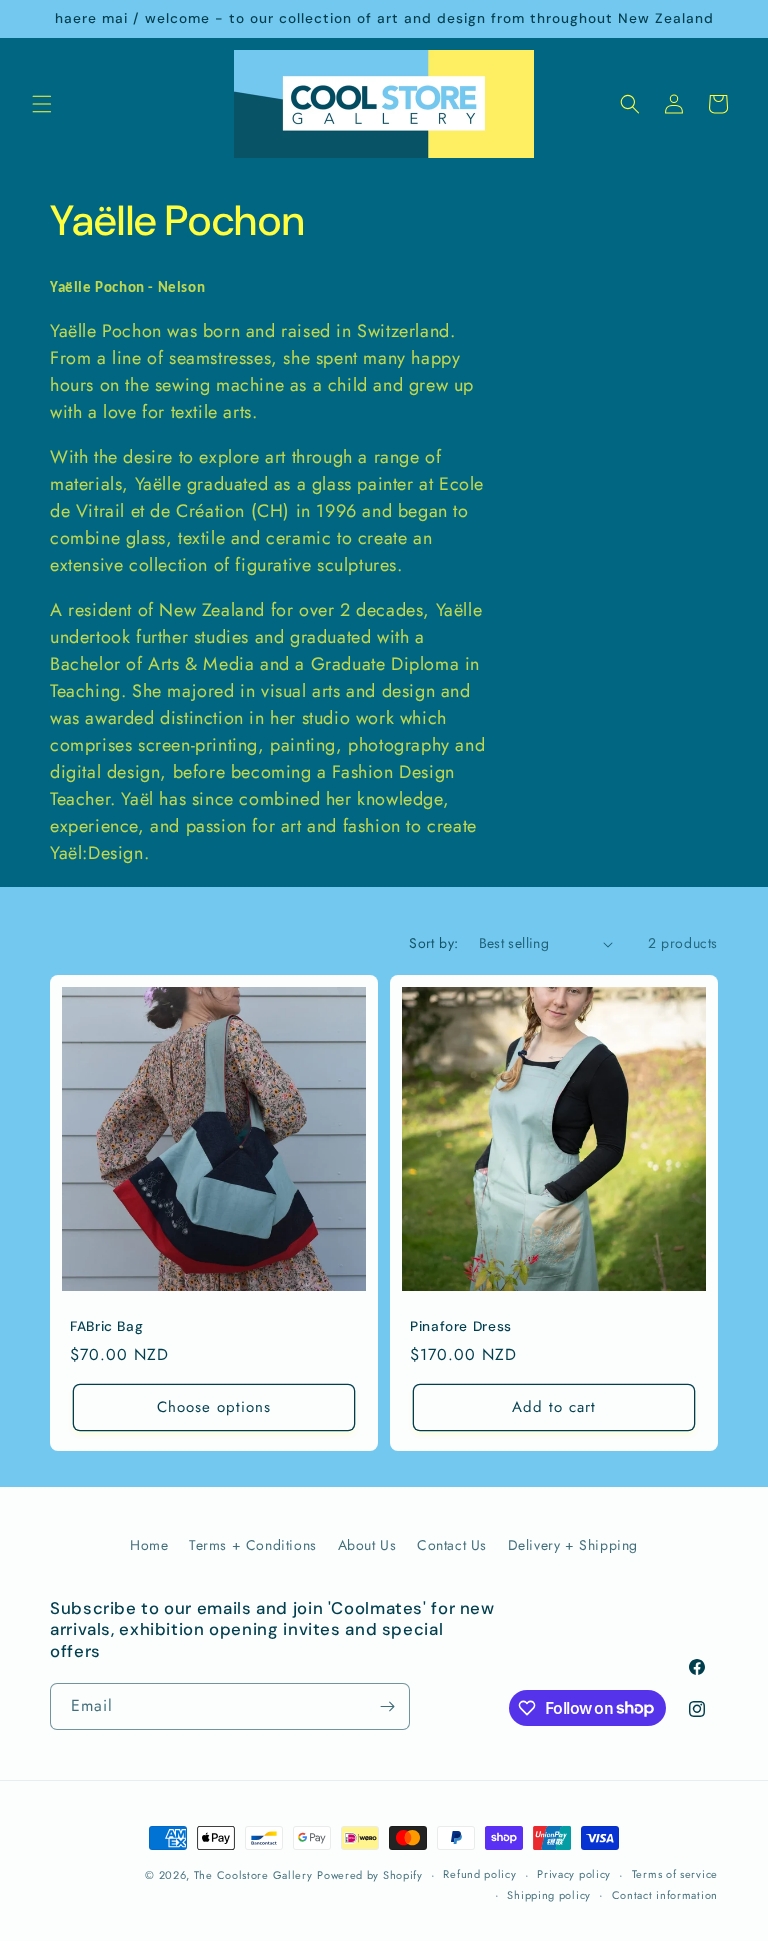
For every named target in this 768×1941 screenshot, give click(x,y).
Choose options (214, 1407)
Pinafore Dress (461, 1326)
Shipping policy (549, 1895)
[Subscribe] (387, 1706)
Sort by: (433, 943)
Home (149, 1545)
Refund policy (479, 1874)
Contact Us (452, 1545)
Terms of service (675, 1874)
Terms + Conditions (253, 1545)
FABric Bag (106, 1326)
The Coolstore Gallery (253, 1875)
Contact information (665, 1895)
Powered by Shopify (370, 1875)
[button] (42, 104)
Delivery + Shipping (573, 1545)
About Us (367, 1545)
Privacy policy (574, 1874)
